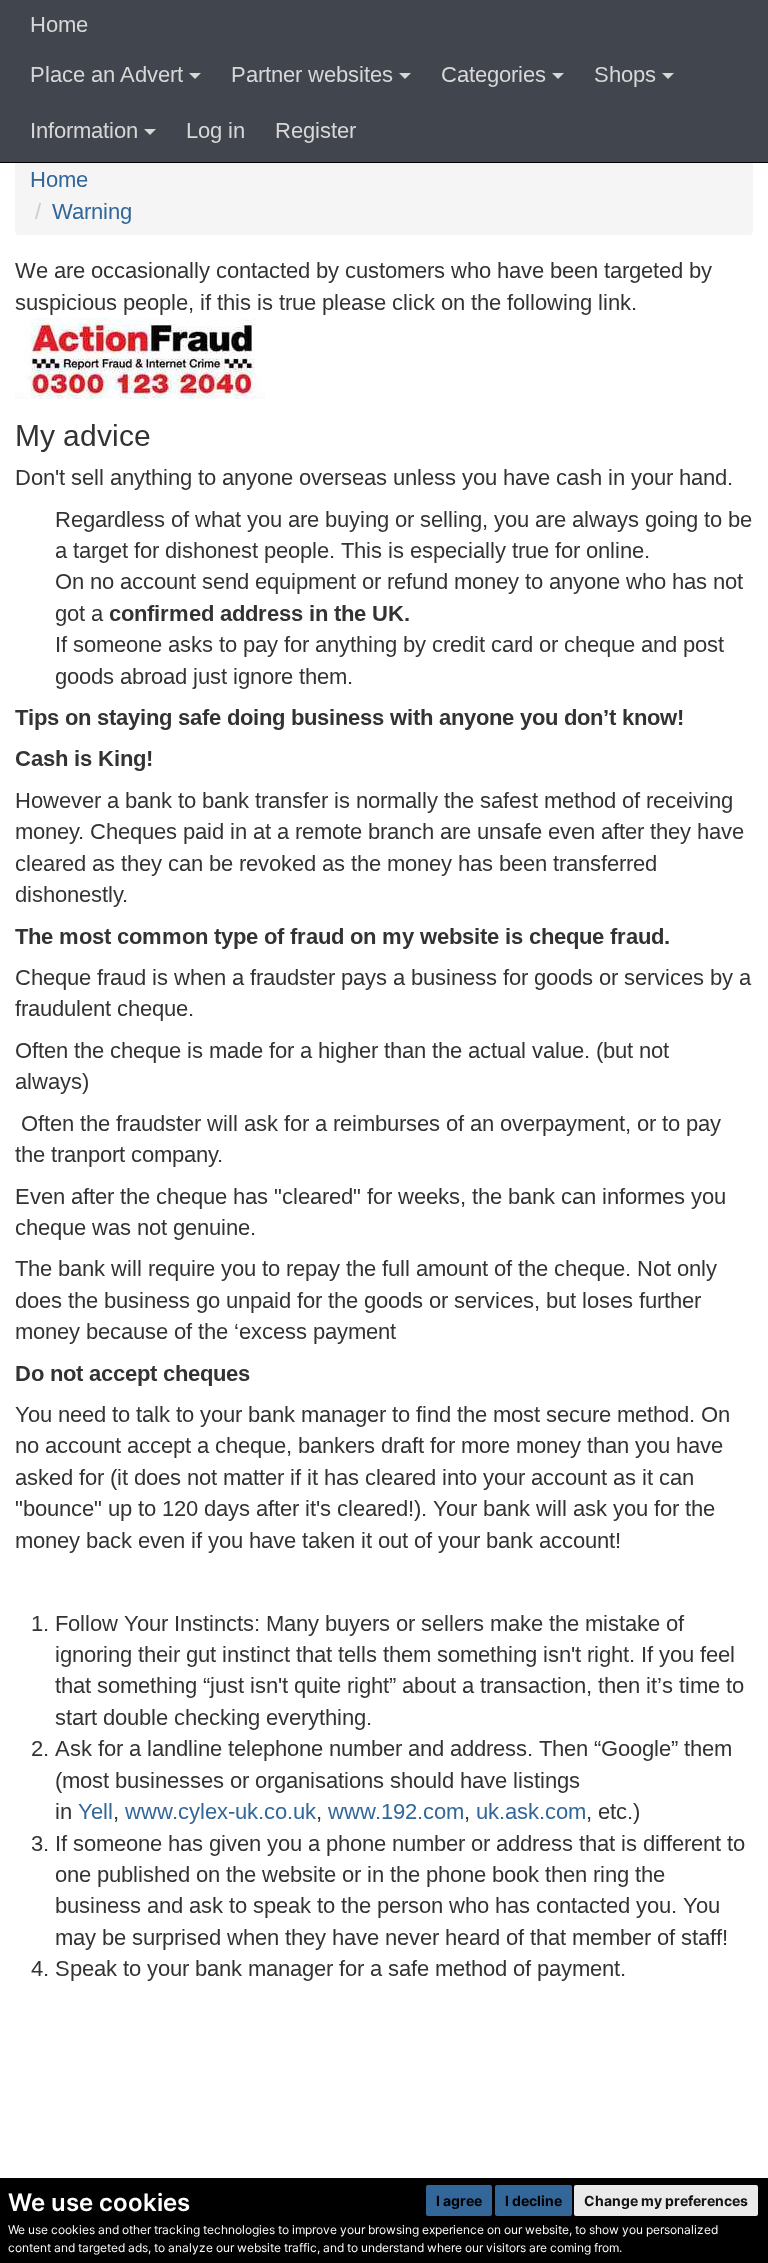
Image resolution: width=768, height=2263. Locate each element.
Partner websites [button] (312, 74)
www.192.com (396, 1811)
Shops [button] (625, 74)
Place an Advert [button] (106, 74)
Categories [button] (493, 74)
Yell (95, 1811)
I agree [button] (459, 2200)
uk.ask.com (531, 1811)
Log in (215, 130)
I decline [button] (533, 2200)
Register (315, 130)
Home (59, 24)
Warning (92, 211)
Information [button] (84, 130)
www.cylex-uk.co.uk (220, 1811)
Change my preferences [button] (666, 2200)
